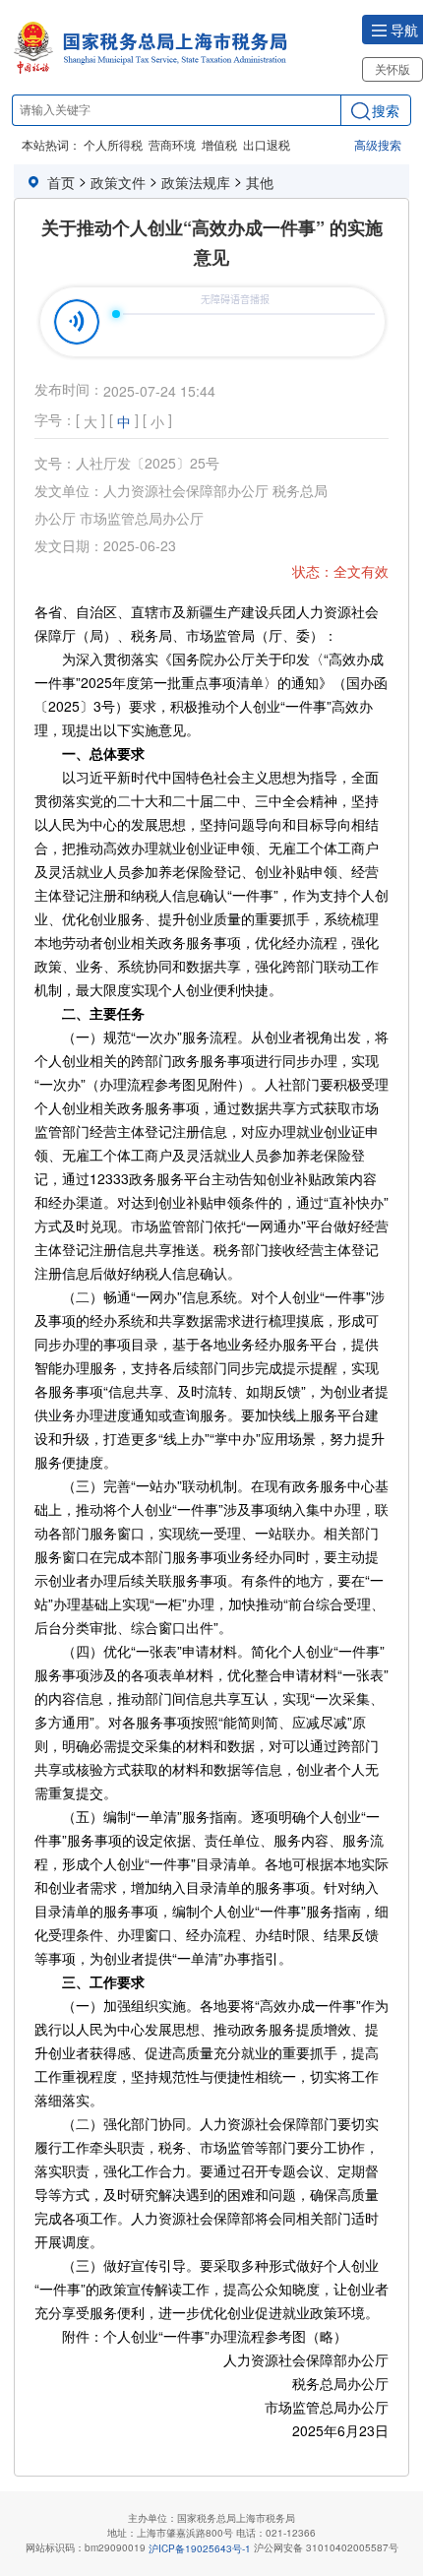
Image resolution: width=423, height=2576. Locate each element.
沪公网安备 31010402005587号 (326, 2547)
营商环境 (172, 144)
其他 (260, 182)
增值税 (219, 144)
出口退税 (267, 144)
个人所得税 (113, 144)
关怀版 (393, 68)
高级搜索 (378, 144)
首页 (61, 182)
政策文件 (118, 182)
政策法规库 (196, 182)
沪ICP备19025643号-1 (200, 2548)
